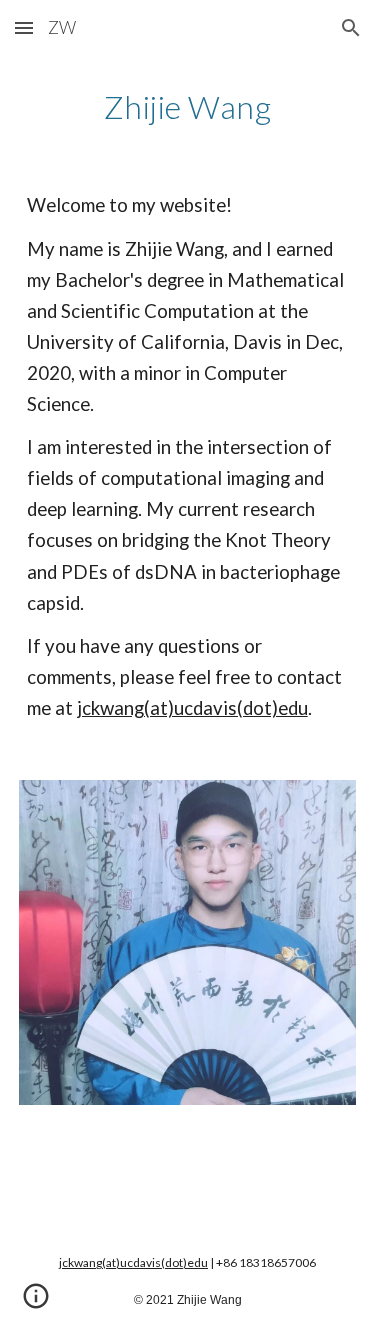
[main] (188, 107)
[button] (24, 27)
